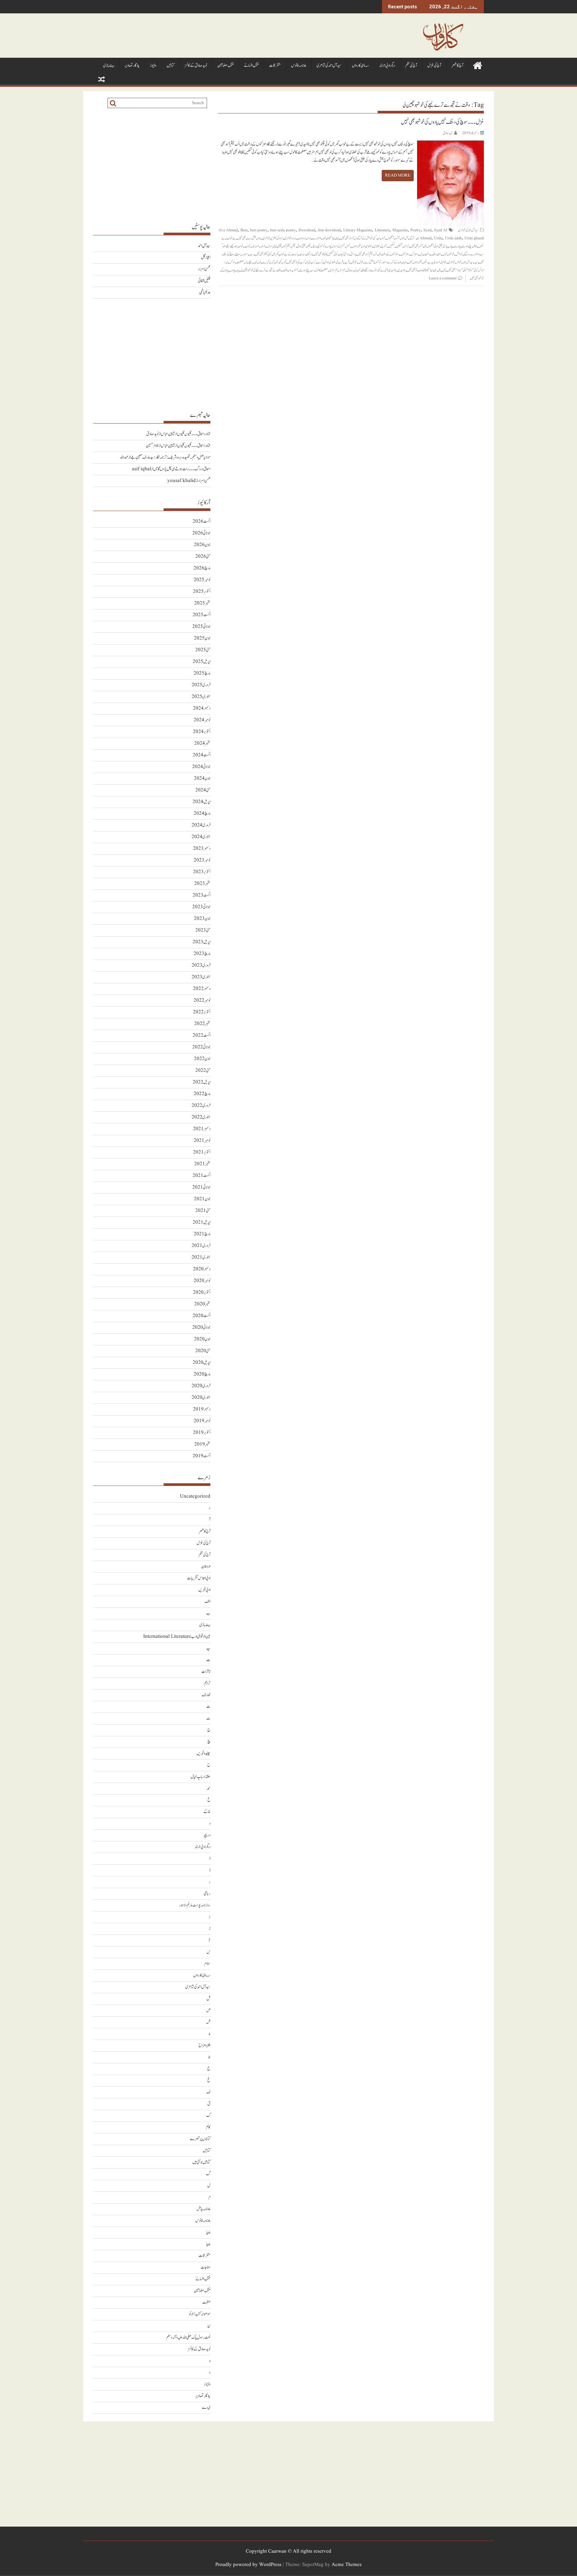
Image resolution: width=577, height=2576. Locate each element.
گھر (284, 262)
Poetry (416, 230)
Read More (398, 175)
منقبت (206, 2302)
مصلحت (240, 262)
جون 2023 (202, 919)
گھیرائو (278, 262)
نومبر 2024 (202, 720)
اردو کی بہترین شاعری (273, 238)
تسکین (399, 246)
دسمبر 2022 (202, 989)
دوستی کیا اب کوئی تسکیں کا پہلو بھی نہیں (331, 254)
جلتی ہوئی (301, 246)
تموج (384, 246)
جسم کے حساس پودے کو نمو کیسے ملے (329, 246)
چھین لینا (278, 246)
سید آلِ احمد (204, 246)
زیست (302, 254)
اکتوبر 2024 (202, 732)
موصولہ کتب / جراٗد (200, 2314)
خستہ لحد (255, 246)
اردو (309, 238)
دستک (434, 254)
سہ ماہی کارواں (360, 66)
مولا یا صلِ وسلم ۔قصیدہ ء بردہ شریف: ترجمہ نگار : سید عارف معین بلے (170, 457)
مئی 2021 (203, 1211)
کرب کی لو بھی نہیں (296, 262)
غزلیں (354, 262)
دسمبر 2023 (202, 849)
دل (421, 254)
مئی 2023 (203, 930)
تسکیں (391, 246)
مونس (232, 262)
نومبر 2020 (202, 1281)
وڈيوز (153, 66)
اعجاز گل (206, 257)
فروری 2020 (201, 1386)
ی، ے (206, 2408)
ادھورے (317, 238)
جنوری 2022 (201, 1117)
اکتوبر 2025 (202, 592)
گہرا (272, 262)
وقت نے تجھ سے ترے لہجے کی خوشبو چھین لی (261, 270)
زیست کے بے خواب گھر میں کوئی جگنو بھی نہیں (276, 254)
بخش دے (252, 238)
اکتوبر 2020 (202, 1293)
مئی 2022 (203, 1071)
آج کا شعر (457, 66)
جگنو (309, 246)
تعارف (206, 1695)
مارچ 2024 (202, 814)
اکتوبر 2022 (202, 1012)
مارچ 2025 (202, 673)
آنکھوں (390, 238)
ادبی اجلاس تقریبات (199, 1578)
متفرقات (275, 66)
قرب (347, 262)
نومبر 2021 (202, 1141)
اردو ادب (301, 238)
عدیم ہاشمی (205, 293)
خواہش (459, 254)
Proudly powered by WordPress (248, 2565)
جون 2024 (202, 779)
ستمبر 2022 (202, 1024)
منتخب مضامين (226, 66)
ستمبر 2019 (202, 1444)
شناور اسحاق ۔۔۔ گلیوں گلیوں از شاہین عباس (186, 434)
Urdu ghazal (474, 238)
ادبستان (206, 1567)
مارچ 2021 (202, 1234)
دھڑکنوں (405, 254)
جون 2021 (202, 1199)
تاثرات (206, 1672)
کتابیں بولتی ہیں (201, 2162)
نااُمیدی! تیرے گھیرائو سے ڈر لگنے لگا (379, 270)
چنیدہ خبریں (204, 1753)
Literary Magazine (358, 230)
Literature (382, 230)
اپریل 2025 (202, 662)
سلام (207, 1964)
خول (445, 254)
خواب (247, 246)
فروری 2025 (201, 685)
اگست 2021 (202, 1176)
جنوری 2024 (201, 837)
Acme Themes (347, 2565)
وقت (285, 270)
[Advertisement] (152, 165)
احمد (324, 238)
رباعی (207, 1894)
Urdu (438, 238)
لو (246, 262)
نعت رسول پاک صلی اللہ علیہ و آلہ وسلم (188, 2338)
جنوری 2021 (201, 1257)
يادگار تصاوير (132, 66)
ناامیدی (402, 270)
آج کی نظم (411, 66)
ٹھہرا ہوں (356, 246)
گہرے (266, 262)
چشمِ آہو (287, 246)
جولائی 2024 (201, 767)
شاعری (451, 262)
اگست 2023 (202, 895)
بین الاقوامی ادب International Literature (177, 1637)
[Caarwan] (477, 65)
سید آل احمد (468, 262)
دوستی (353, 254)
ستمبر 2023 (202, 884)
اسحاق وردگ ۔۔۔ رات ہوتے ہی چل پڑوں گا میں (182, 469)
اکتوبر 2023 (202, 872)
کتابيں (170, 66)
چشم (294, 246)
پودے (457, 246)
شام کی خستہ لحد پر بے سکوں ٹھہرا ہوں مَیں (427, 262)
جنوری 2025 (201, 697)
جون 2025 (202, 638)
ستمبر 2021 (202, 1164)
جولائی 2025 (201, 627)
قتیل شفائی (204, 281)
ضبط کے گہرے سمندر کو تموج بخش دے (383, 262)
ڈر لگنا (310, 254)
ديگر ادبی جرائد (387, 66)
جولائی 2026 (201, 533)
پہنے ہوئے (467, 246)
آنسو (398, 238)
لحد (260, 262)
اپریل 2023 (202, 942)
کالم (208, 2127)
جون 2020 (202, 1339)
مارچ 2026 (202, 568)
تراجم (207, 1683)
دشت (427, 254)
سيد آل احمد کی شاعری (329, 66)
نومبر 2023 (202, 860)
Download (307, 230)
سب (251, 254)
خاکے (207, 1812)
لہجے (250, 262)
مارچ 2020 (202, 1374)
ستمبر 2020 (202, 1304)
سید (476, 262)
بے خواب (231, 238)
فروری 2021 (201, 1246)
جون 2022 (202, 1059)
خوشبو (451, 254)
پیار (451, 246)
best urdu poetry (283, 230)
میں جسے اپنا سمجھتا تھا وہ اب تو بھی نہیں (424, 270)
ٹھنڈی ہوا (367, 246)
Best (244, 230)
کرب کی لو (311, 262)
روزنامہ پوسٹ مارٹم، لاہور (195, 1905)
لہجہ (255, 262)
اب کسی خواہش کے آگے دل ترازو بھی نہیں (360, 238)
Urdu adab (453, 238)
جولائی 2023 (201, 907)
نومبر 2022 (202, 1000)
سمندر (245, 254)
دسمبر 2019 (202, 1409)
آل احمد (405, 238)
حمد (209, 1788)
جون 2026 (202, 545)
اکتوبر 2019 (202, 1433)
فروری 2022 (201, 1106)
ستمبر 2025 (202, 603)
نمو (359, 270)
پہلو (475, 246)
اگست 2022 (202, 1036)
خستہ (263, 246)
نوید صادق (351, 270)
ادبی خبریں (204, 1590)
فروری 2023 (201, 965)
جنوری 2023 (201, 977)
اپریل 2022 (202, 1082)
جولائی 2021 (201, 1187)
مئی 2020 (203, 1351)
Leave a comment (443, 278)
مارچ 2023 (202, 954)
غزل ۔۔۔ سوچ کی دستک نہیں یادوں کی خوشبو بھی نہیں (442, 122)
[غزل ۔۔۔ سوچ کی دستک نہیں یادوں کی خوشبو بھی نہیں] (450, 144)
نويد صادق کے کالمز (196, 66)
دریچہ (207, 1835)
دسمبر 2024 (202, 708)
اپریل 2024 (202, 802)
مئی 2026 (203, 557)
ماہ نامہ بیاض (204, 2209)
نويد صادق (448, 133)
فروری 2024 (201, 825)
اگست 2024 (202, 755)
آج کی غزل (434, 66)
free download (329, 230)
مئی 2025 (203, 650)
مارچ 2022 (202, 1094)
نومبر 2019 (202, 1421)
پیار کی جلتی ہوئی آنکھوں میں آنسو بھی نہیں (429, 246)
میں (444, 270)
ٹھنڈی (377, 246)
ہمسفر (296, 270)
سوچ (238, 254)
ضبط (405, 262)
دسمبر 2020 (202, 1269)
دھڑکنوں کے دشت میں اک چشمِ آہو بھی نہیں (378, 254)
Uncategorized (195, 1496)
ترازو (406, 246)
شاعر (459, 262)
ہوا (290, 270)
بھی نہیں (242, 238)
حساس (269, 246)
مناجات (206, 2267)
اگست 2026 (202, 522)
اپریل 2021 (202, 1222)
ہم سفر (342, 270)
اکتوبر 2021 (202, 1152)
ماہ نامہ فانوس (299, 66)
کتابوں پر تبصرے (200, 2139)
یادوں (233, 270)
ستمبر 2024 (202, 743)
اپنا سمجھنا (331, 238)
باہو (259, 238)
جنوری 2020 (201, 1398)
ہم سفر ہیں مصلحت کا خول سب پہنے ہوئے (319, 270)
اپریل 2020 (202, 1363)
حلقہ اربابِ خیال (201, 1777)
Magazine (400, 230)
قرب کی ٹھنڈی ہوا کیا (333, 262)
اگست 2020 (202, 1316)
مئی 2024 (203, 790)
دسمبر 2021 (202, 1129)
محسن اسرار (204, 269)
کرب (320, 262)
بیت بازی (109, 66)
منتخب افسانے (251, 66)
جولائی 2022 (201, 1047)
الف (208, 1602)
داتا (440, 254)
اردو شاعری (290, 238)
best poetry (259, 230)
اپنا (338, 238)
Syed (427, 230)
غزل (361, 262)
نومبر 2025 (202, 580)
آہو (383, 238)
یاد (238, 270)
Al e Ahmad (228, 230)
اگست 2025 (202, 615)
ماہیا (208, 2232)
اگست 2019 (202, 1456)
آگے (412, 238)
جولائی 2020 (201, 1328)
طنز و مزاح (205, 2045)
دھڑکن (414, 254)
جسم (348, 246)
